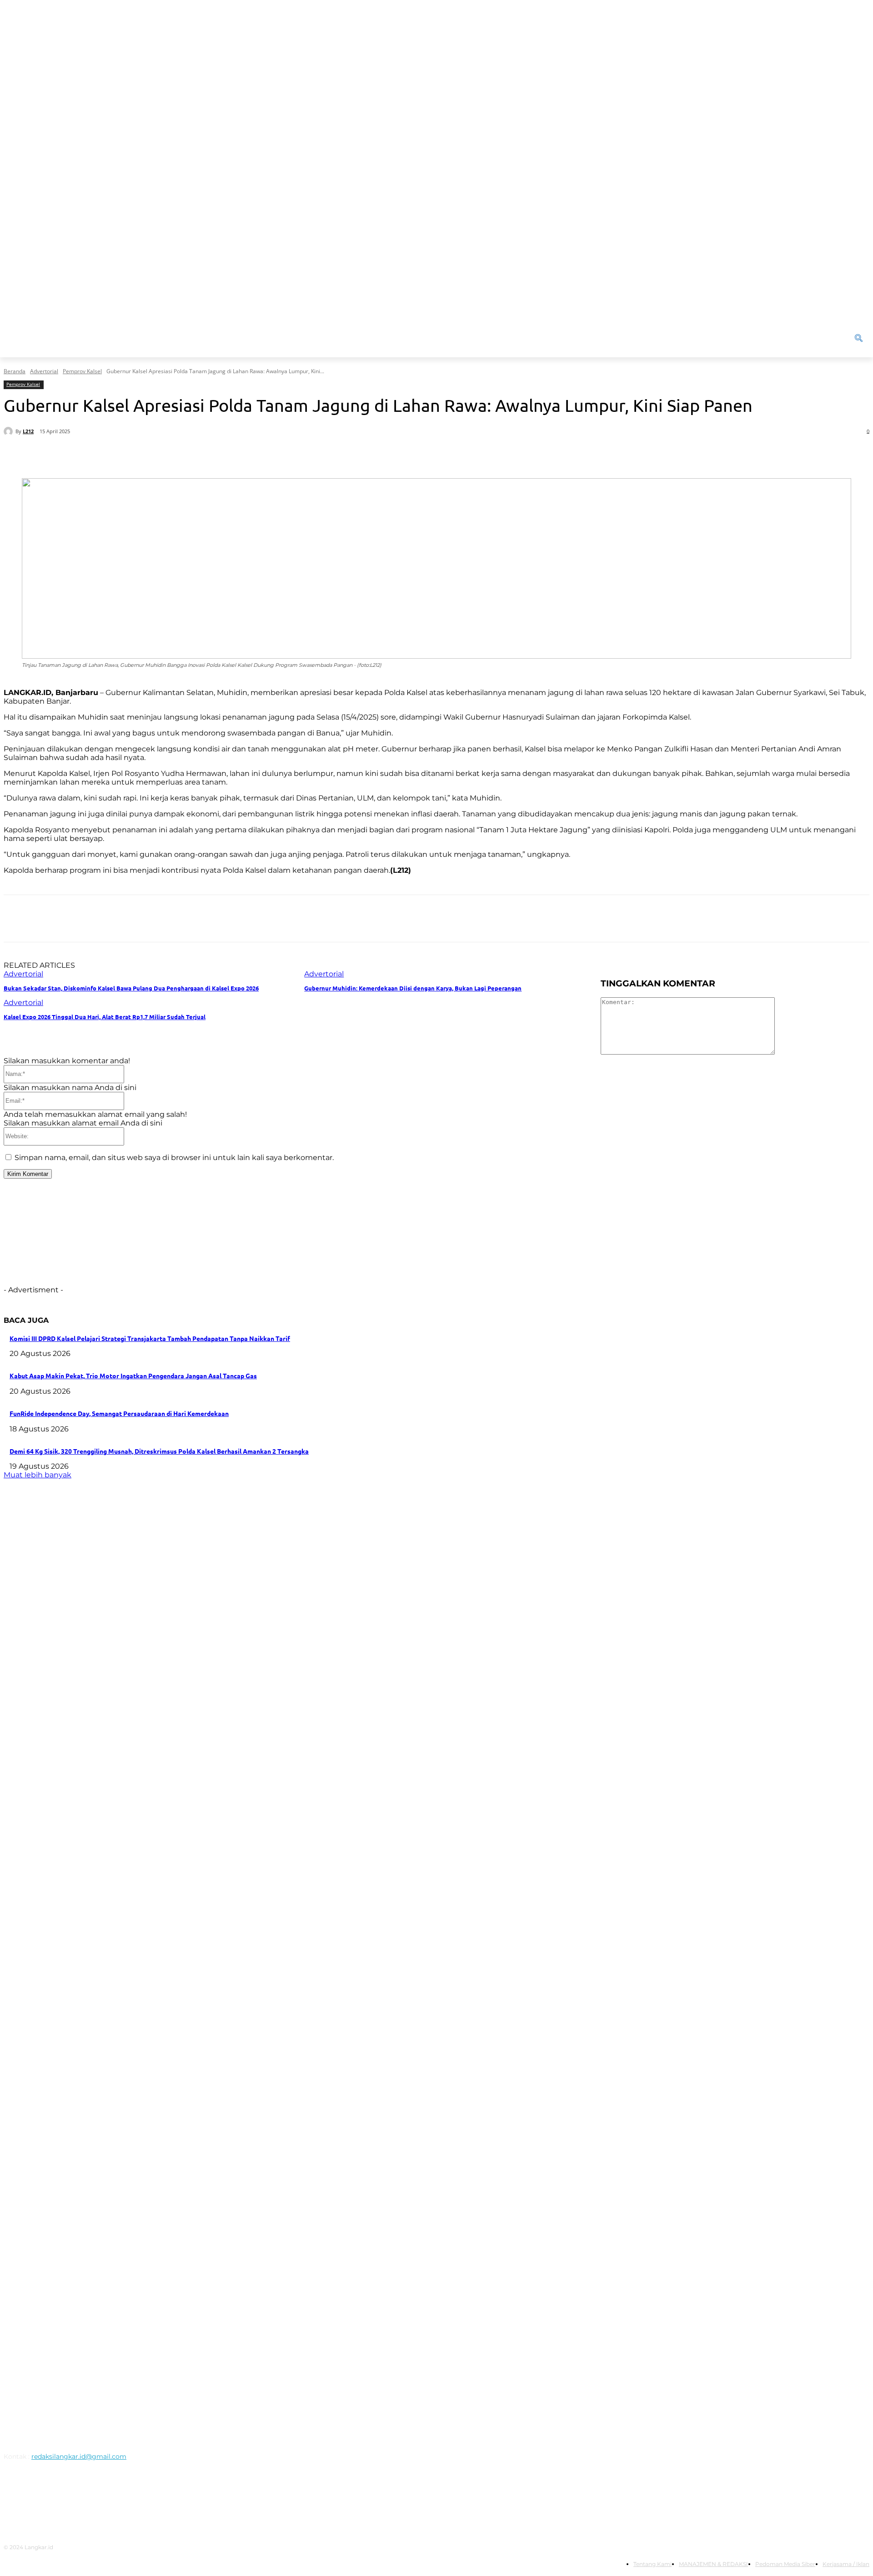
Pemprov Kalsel (82, 371)
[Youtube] (129, 2498)
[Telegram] (253, 455)
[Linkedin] (221, 455)
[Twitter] (122, 455)
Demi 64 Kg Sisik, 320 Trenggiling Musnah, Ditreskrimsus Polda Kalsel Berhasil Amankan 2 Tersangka (159, 1451)
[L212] (10, 431)
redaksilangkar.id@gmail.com (79, 2456)
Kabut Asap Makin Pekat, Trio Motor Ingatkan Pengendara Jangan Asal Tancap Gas (133, 1376)
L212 (28, 431)
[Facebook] (90, 455)
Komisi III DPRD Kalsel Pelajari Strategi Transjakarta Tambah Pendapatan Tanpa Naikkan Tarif (150, 1338)
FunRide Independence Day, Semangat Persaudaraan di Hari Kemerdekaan (119, 1413)
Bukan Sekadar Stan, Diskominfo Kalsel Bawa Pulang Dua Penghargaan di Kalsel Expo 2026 (131, 988)
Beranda (15, 371)
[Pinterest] (155, 455)
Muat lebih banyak (38, 1475)
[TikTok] (83, 2498)
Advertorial (44, 371)
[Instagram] (36, 2498)
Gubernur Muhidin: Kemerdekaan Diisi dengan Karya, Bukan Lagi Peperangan (413, 988)
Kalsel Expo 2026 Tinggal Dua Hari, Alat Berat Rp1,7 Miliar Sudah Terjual (105, 1017)
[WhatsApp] (188, 455)
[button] (793, 338)
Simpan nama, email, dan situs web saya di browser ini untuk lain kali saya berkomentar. (174, 1158)
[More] (286, 455)
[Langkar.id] (112, 1958)
